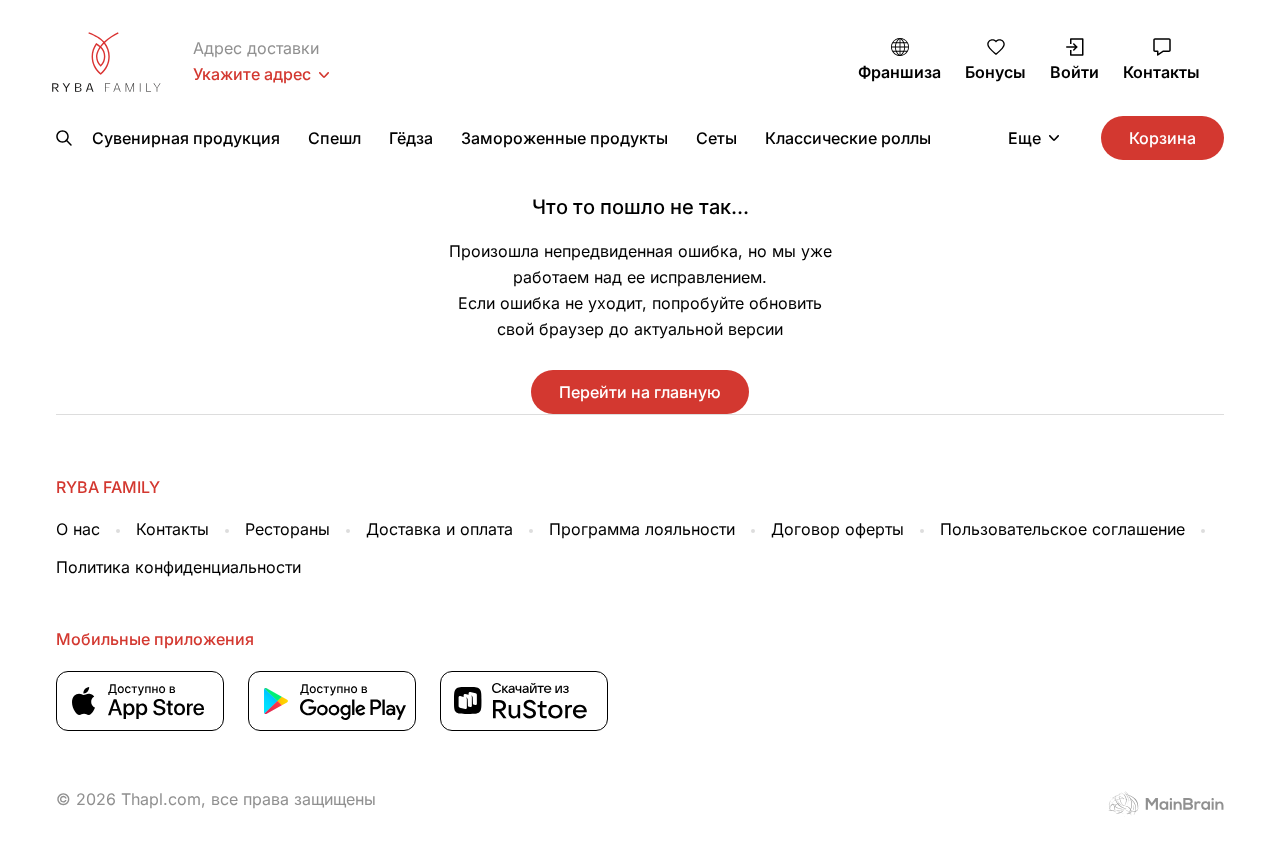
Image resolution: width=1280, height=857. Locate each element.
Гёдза (411, 138)
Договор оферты (837, 529)
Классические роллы (848, 138)
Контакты (172, 529)
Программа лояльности (642, 529)
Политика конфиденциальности (178, 567)
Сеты (716, 138)
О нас (78, 529)
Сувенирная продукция (186, 138)
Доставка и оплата (439, 529)
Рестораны (287, 529)
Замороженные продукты (564, 138)
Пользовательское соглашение (1062, 529)
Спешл (334, 138)
